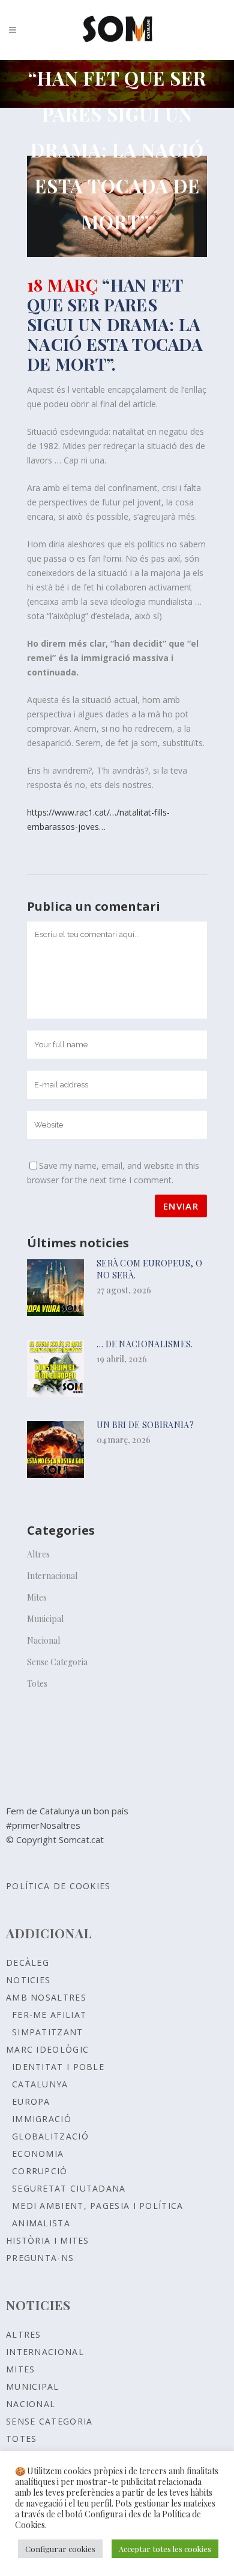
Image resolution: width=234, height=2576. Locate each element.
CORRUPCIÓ (40, 2171)
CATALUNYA (40, 2084)
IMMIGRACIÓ (42, 2119)
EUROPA (31, 2101)
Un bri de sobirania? (145, 1425)
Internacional (52, 1576)
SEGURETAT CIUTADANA (69, 2188)
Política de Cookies (58, 1886)
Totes (37, 1684)
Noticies (28, 1980)
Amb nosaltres (46, 1997)
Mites (37, 1597)
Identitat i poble (58, 2067)
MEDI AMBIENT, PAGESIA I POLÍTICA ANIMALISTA (98, 2214)
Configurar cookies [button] (60, 2549)
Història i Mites (48, 2240)
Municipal (45, 1619)
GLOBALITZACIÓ (50, 2136)
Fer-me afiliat (49, 2015)
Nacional (43, 1640)
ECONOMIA (38, 2154)
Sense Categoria (57, 1662)
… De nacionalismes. (145, 1344)
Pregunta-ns (40, 2258)
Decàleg (28, 1963)
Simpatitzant (48, 2032)
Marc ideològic (47, 2049)
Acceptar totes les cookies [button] (165, 2549)
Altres (38, 1554)
